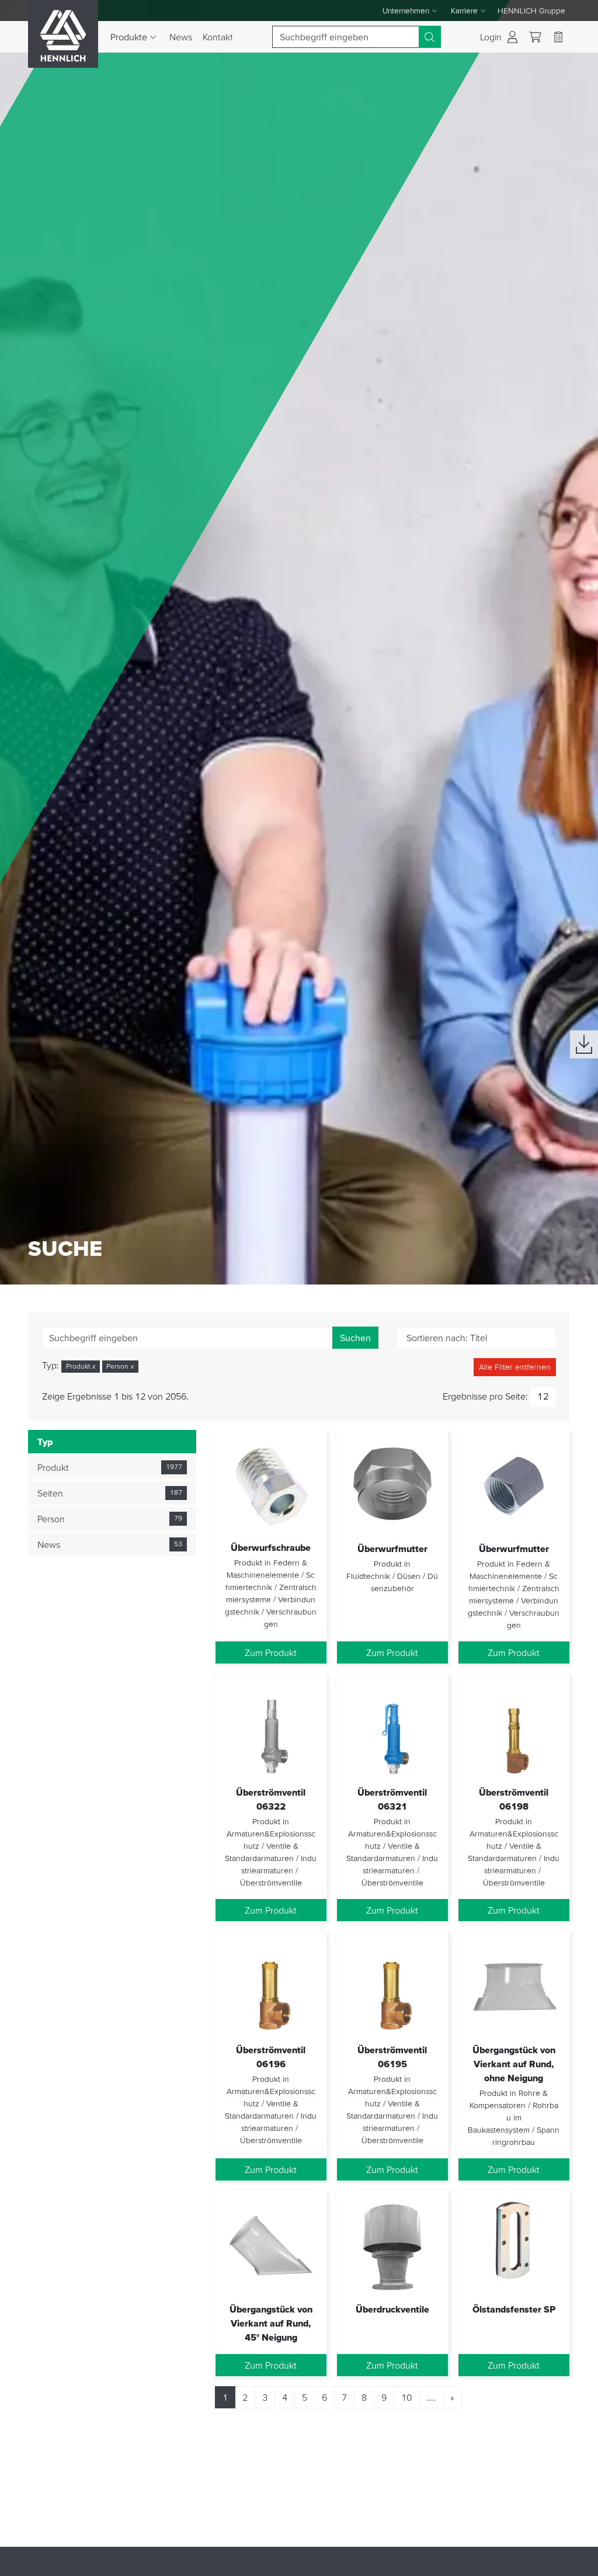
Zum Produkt (271, 1652)
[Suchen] (430, 37)
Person (120, 1366)
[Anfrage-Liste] (558, 37)
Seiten (50, 1493)
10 (406, 2397)
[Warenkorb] (535, 37)
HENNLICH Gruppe (531, 11)
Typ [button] (45, 1442)
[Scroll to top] (575, 2562)
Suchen (355, 1338)
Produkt (81, 1366)
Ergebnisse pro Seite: (485, 1396)
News (181, 37)
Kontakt (218, 37)
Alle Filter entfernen (515, 1367)
